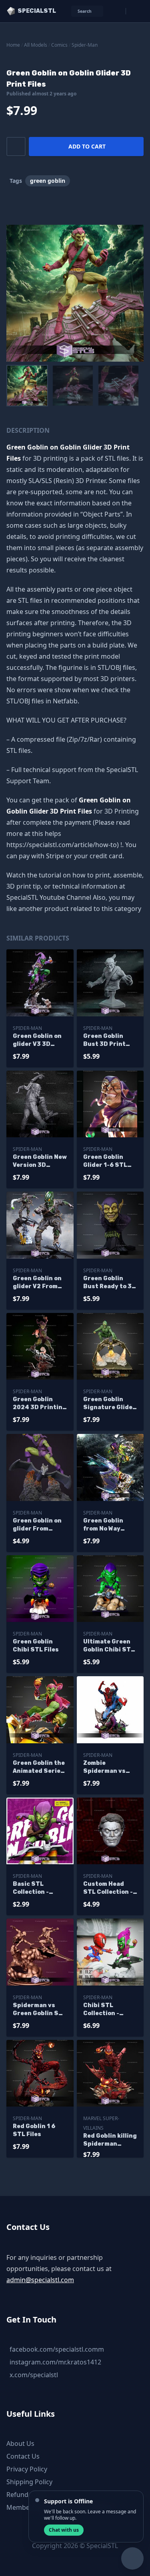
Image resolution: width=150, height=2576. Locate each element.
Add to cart (87, 146)
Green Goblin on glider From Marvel (37, 1525)
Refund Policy (27, 2495)
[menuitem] (27, 386)
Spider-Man (85, 45)
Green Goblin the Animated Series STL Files (39, 1767)
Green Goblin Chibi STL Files (36, 1646)
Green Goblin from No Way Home (103, 1525)
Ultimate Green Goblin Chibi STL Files (109, 1646)
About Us (20, 2443)
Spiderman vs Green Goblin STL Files (40, 2010)
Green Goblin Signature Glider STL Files (109, 1404)
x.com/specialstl (34, 2375)
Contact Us (23, 2456)
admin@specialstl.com (40, 2280)
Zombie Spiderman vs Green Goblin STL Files (110, 1767)
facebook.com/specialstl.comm (57, 2349)
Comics (59, 45)
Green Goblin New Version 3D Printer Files (40, 1161)
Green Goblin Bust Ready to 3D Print (110, 1283)
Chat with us (64, 2530)
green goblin (48, 181)
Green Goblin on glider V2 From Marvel (37, 1283)
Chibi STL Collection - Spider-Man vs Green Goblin (106, 2010)
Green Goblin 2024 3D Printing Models (40, 1404)
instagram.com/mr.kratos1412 (55, 2362)
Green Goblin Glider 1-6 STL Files (105, 1161)
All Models (36, 45)
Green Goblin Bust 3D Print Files (104, 1040)
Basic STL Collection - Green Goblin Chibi (33, 1888)
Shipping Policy (29, 2482)
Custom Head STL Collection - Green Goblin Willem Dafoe (108, 1888)
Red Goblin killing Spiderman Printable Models (110, 2140)
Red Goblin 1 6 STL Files (34, 2130)
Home (13, 45)
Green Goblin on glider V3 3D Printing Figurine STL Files (40, 1040)
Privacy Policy (27, 2469)
